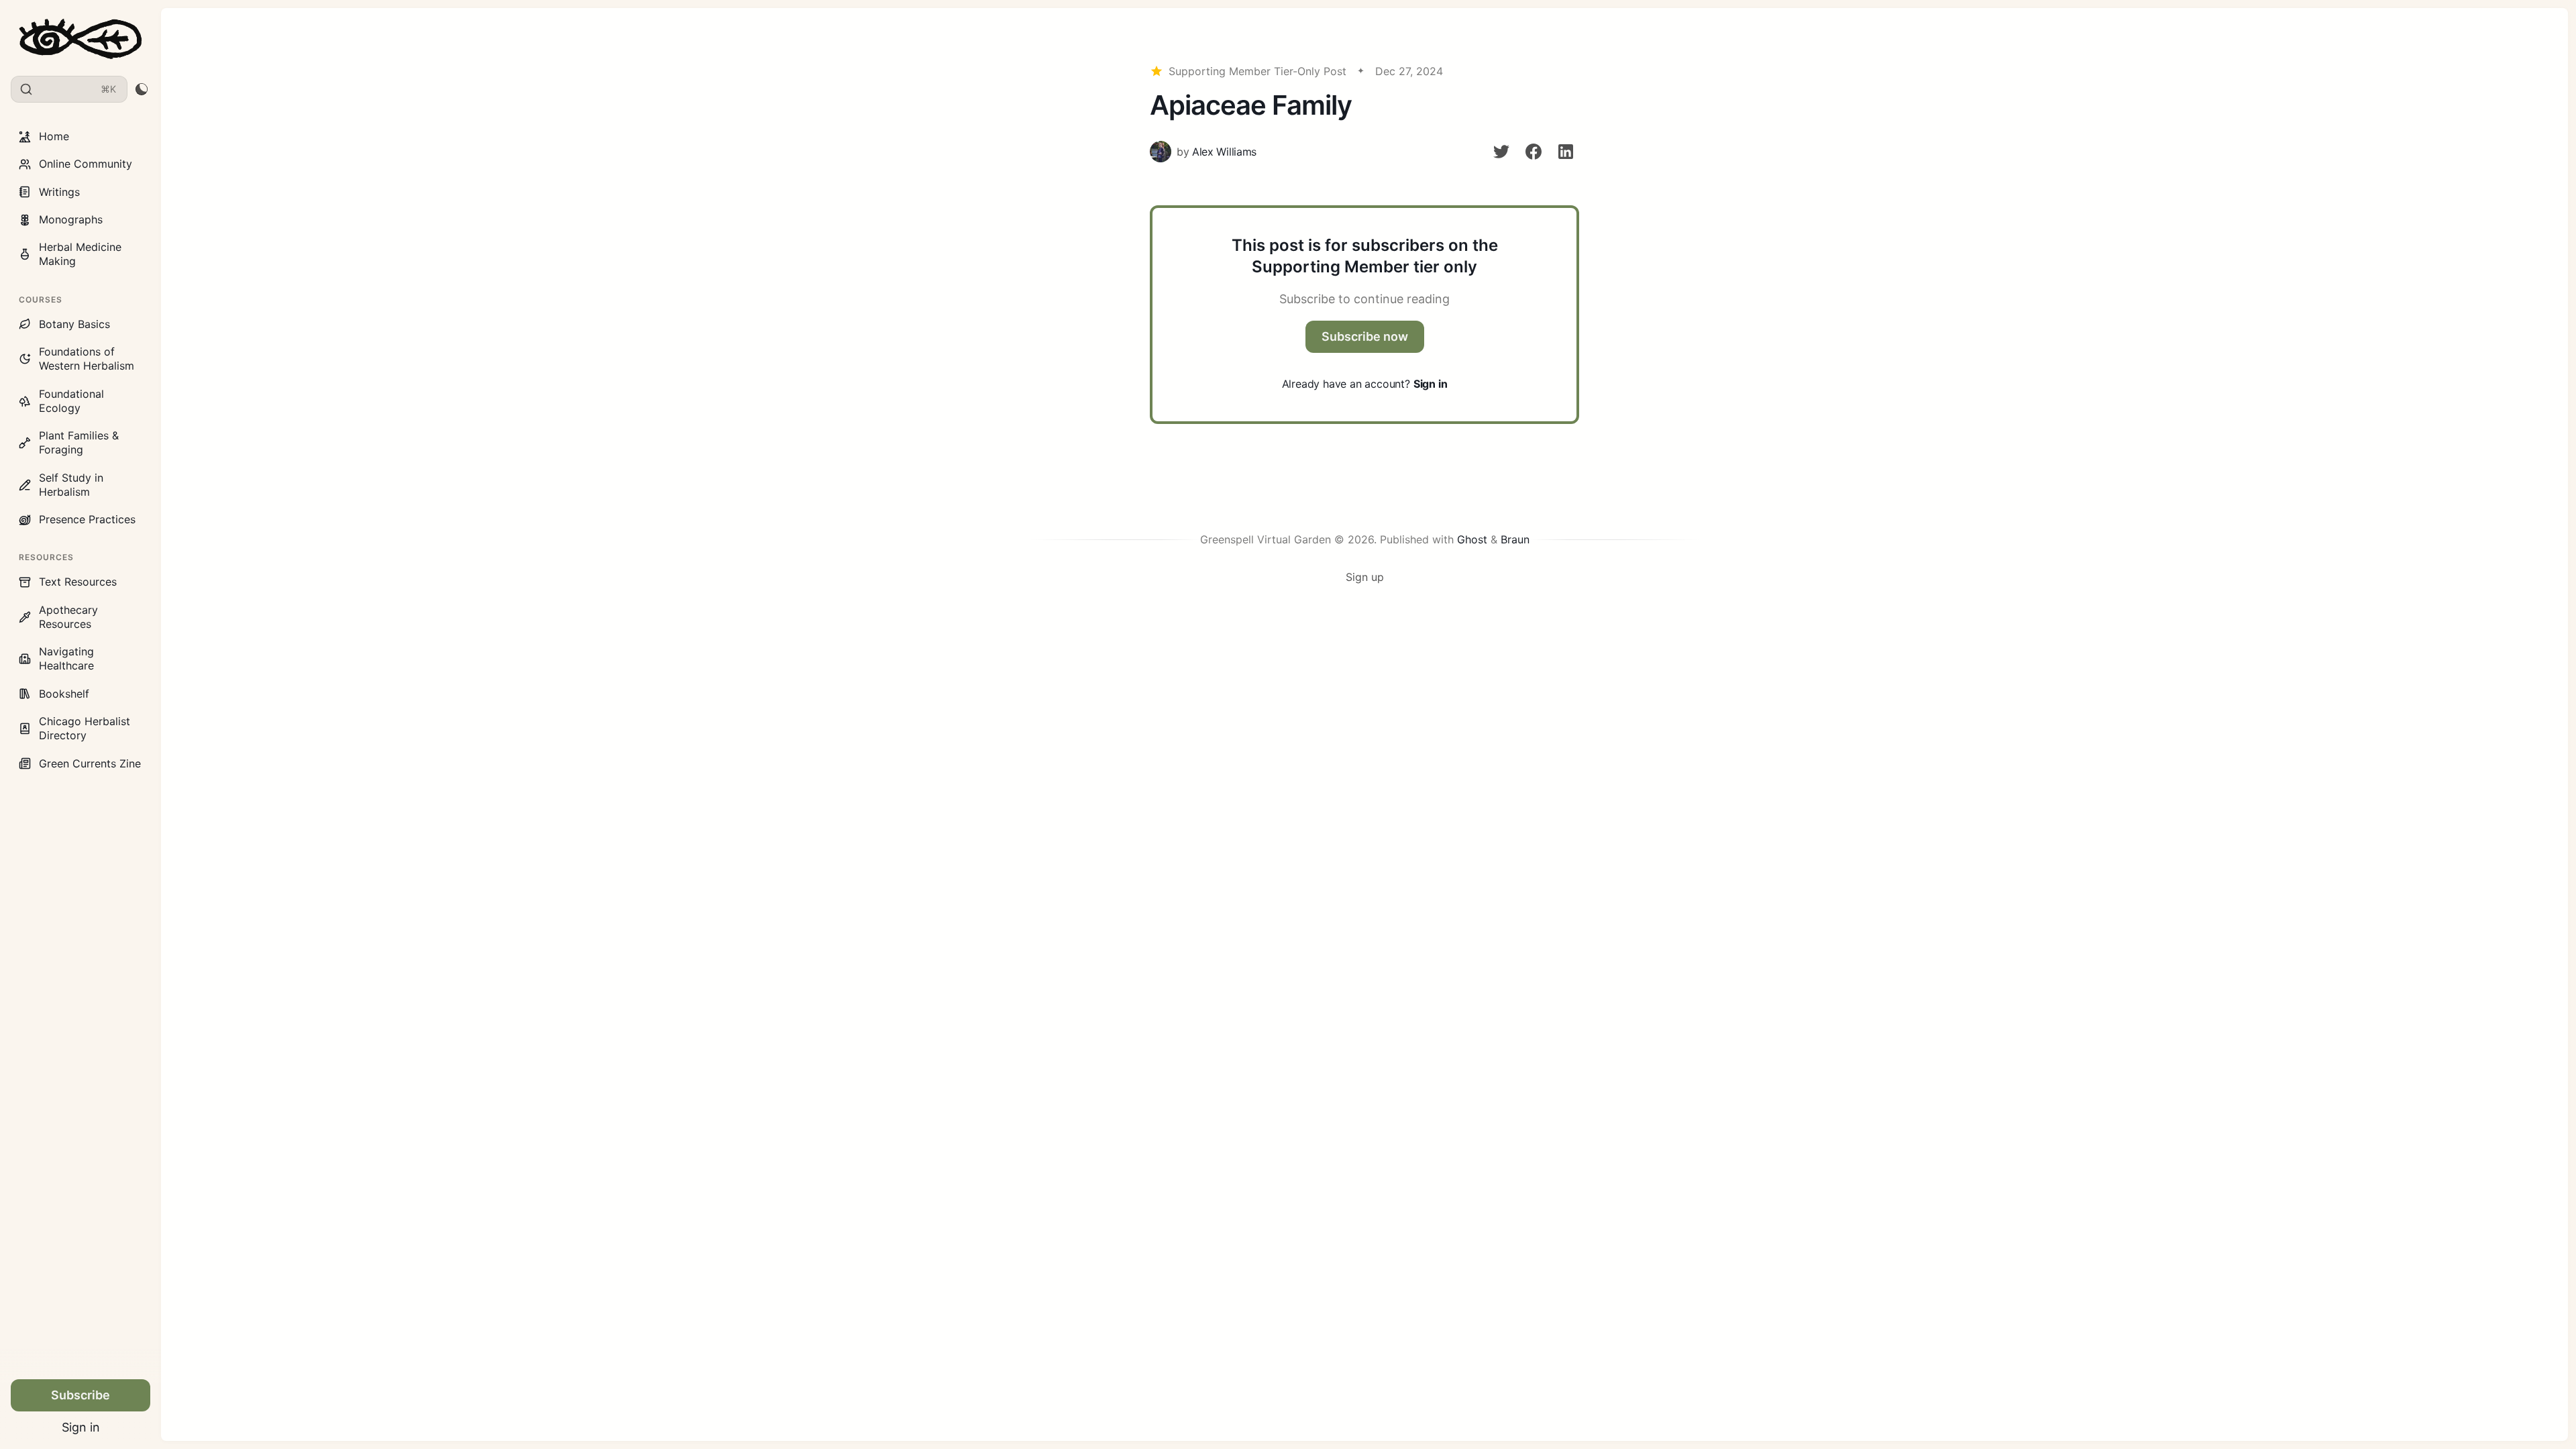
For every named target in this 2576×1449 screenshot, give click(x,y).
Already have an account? (1365, 384)
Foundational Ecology (71, 401)
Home (54, 136)
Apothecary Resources (68, 617)
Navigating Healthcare (66, 658)
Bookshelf (64, 694)
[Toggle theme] (141, 89)
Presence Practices (87, 519)
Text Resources (78, 582)
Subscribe (80, 1395)
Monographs (71, 219)
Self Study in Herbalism (71, 485)
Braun (1515, 539)
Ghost (1472, 539)
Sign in (81, 1427)
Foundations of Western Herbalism (87, 359)
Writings (59, 192)
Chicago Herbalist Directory (85, 728)
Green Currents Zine (90, 763)
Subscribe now (1365, 336)
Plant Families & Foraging (79, 442)
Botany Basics (74, 324)
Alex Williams (1224, 152)
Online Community (86, 164)
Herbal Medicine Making (80, 254)
